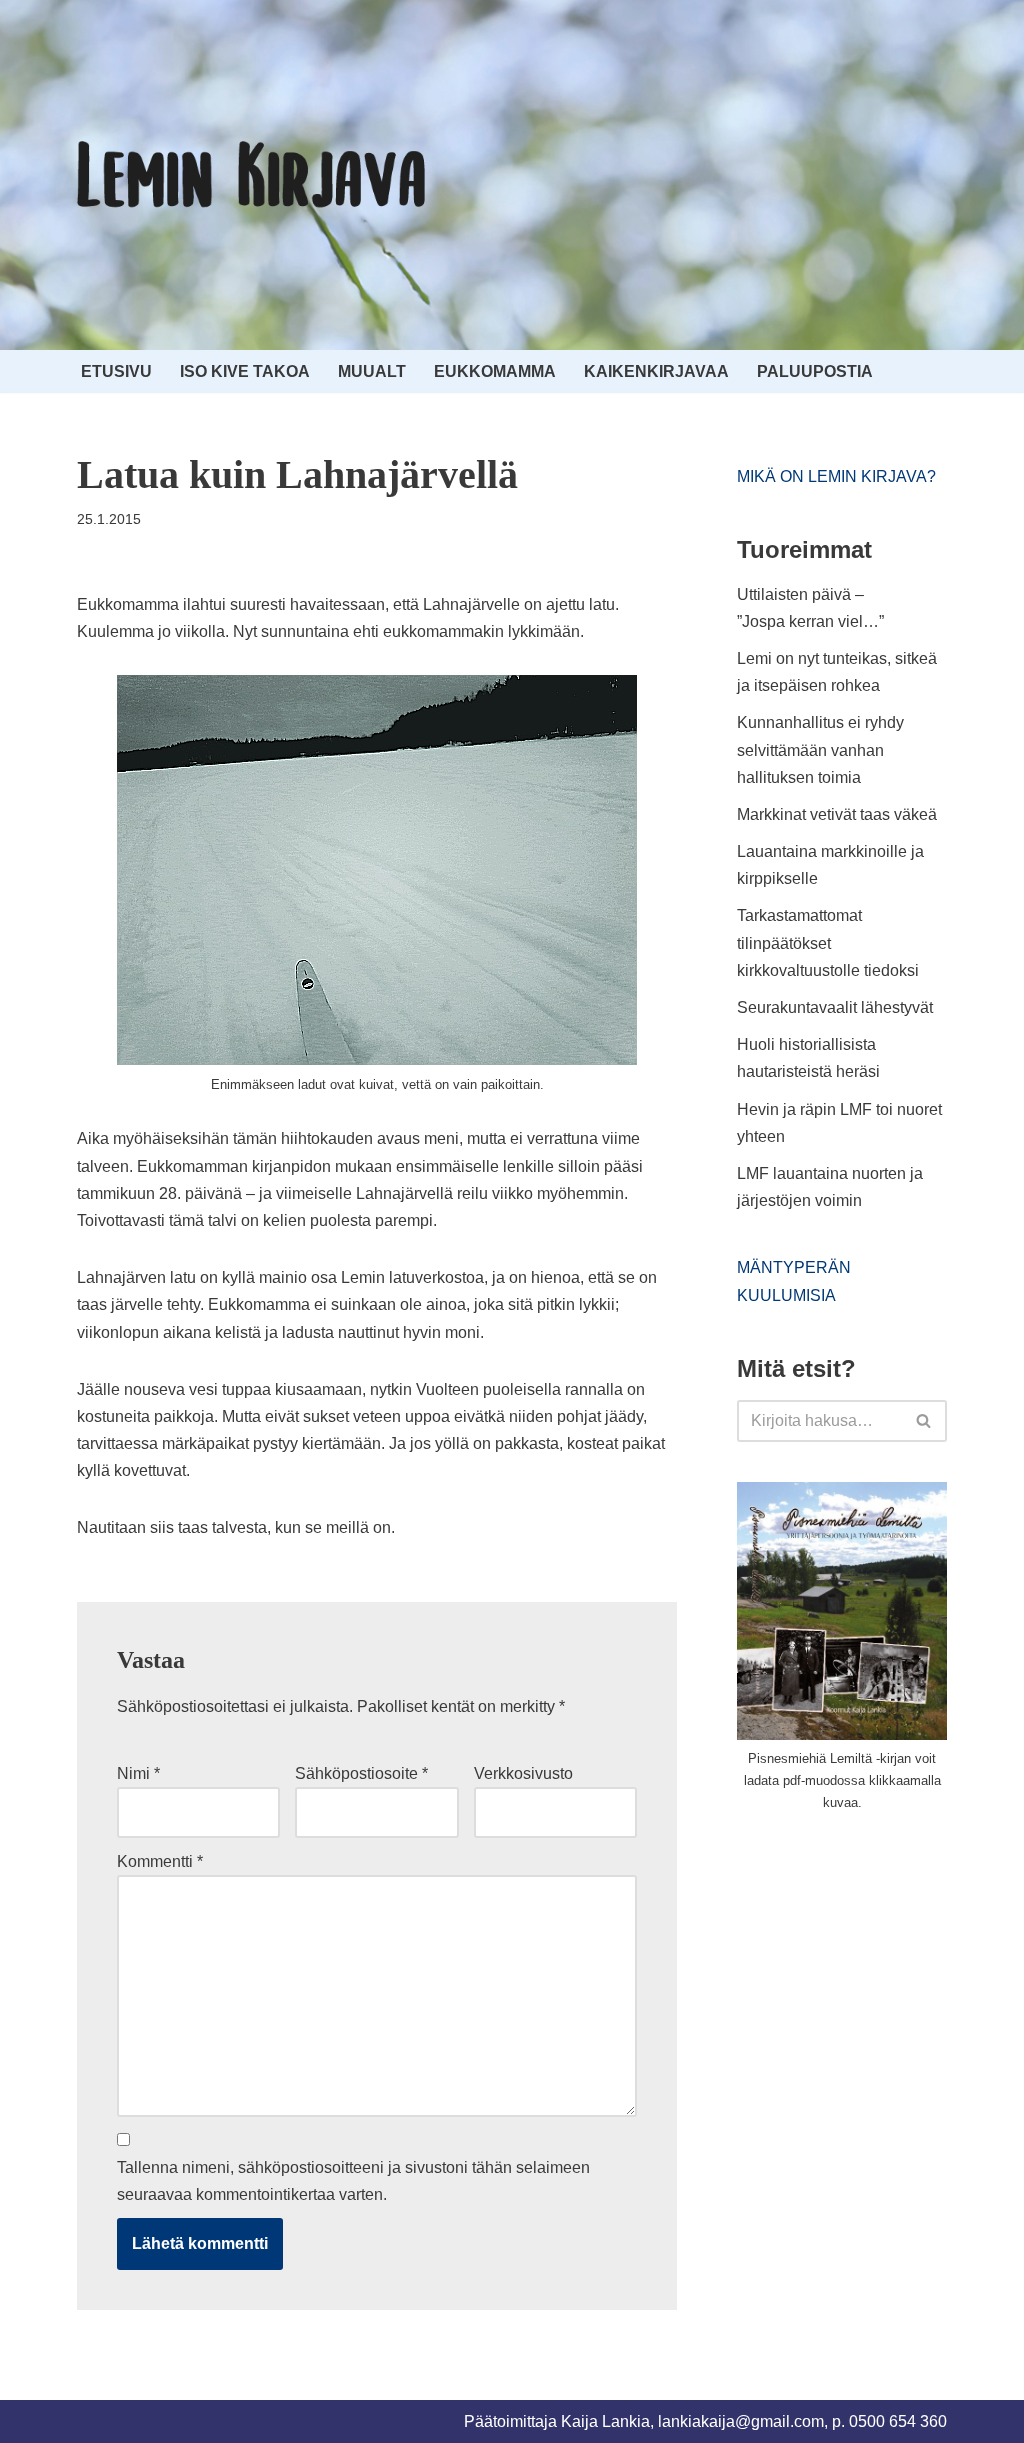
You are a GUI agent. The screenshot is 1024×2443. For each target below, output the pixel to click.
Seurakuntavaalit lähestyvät (835, 1007)
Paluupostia (815, 371)
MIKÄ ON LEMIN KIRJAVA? (836, 476)
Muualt (372, 371)
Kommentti (160, 1861)
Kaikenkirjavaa (656, 371)
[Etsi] (924, 1421)
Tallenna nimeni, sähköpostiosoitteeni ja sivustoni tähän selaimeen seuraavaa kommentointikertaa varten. (353, 2181)
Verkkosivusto (523, 1773)
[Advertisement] (880, 1978)
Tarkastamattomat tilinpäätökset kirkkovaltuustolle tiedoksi (828, 942)
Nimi (138, 1773)
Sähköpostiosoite (361, 1773)
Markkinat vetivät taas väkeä (837, 814)
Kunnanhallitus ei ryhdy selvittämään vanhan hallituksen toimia (820, 749)
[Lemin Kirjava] (252, 175)
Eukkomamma (495, 371)
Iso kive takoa (245, 371)
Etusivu (116, 371)
